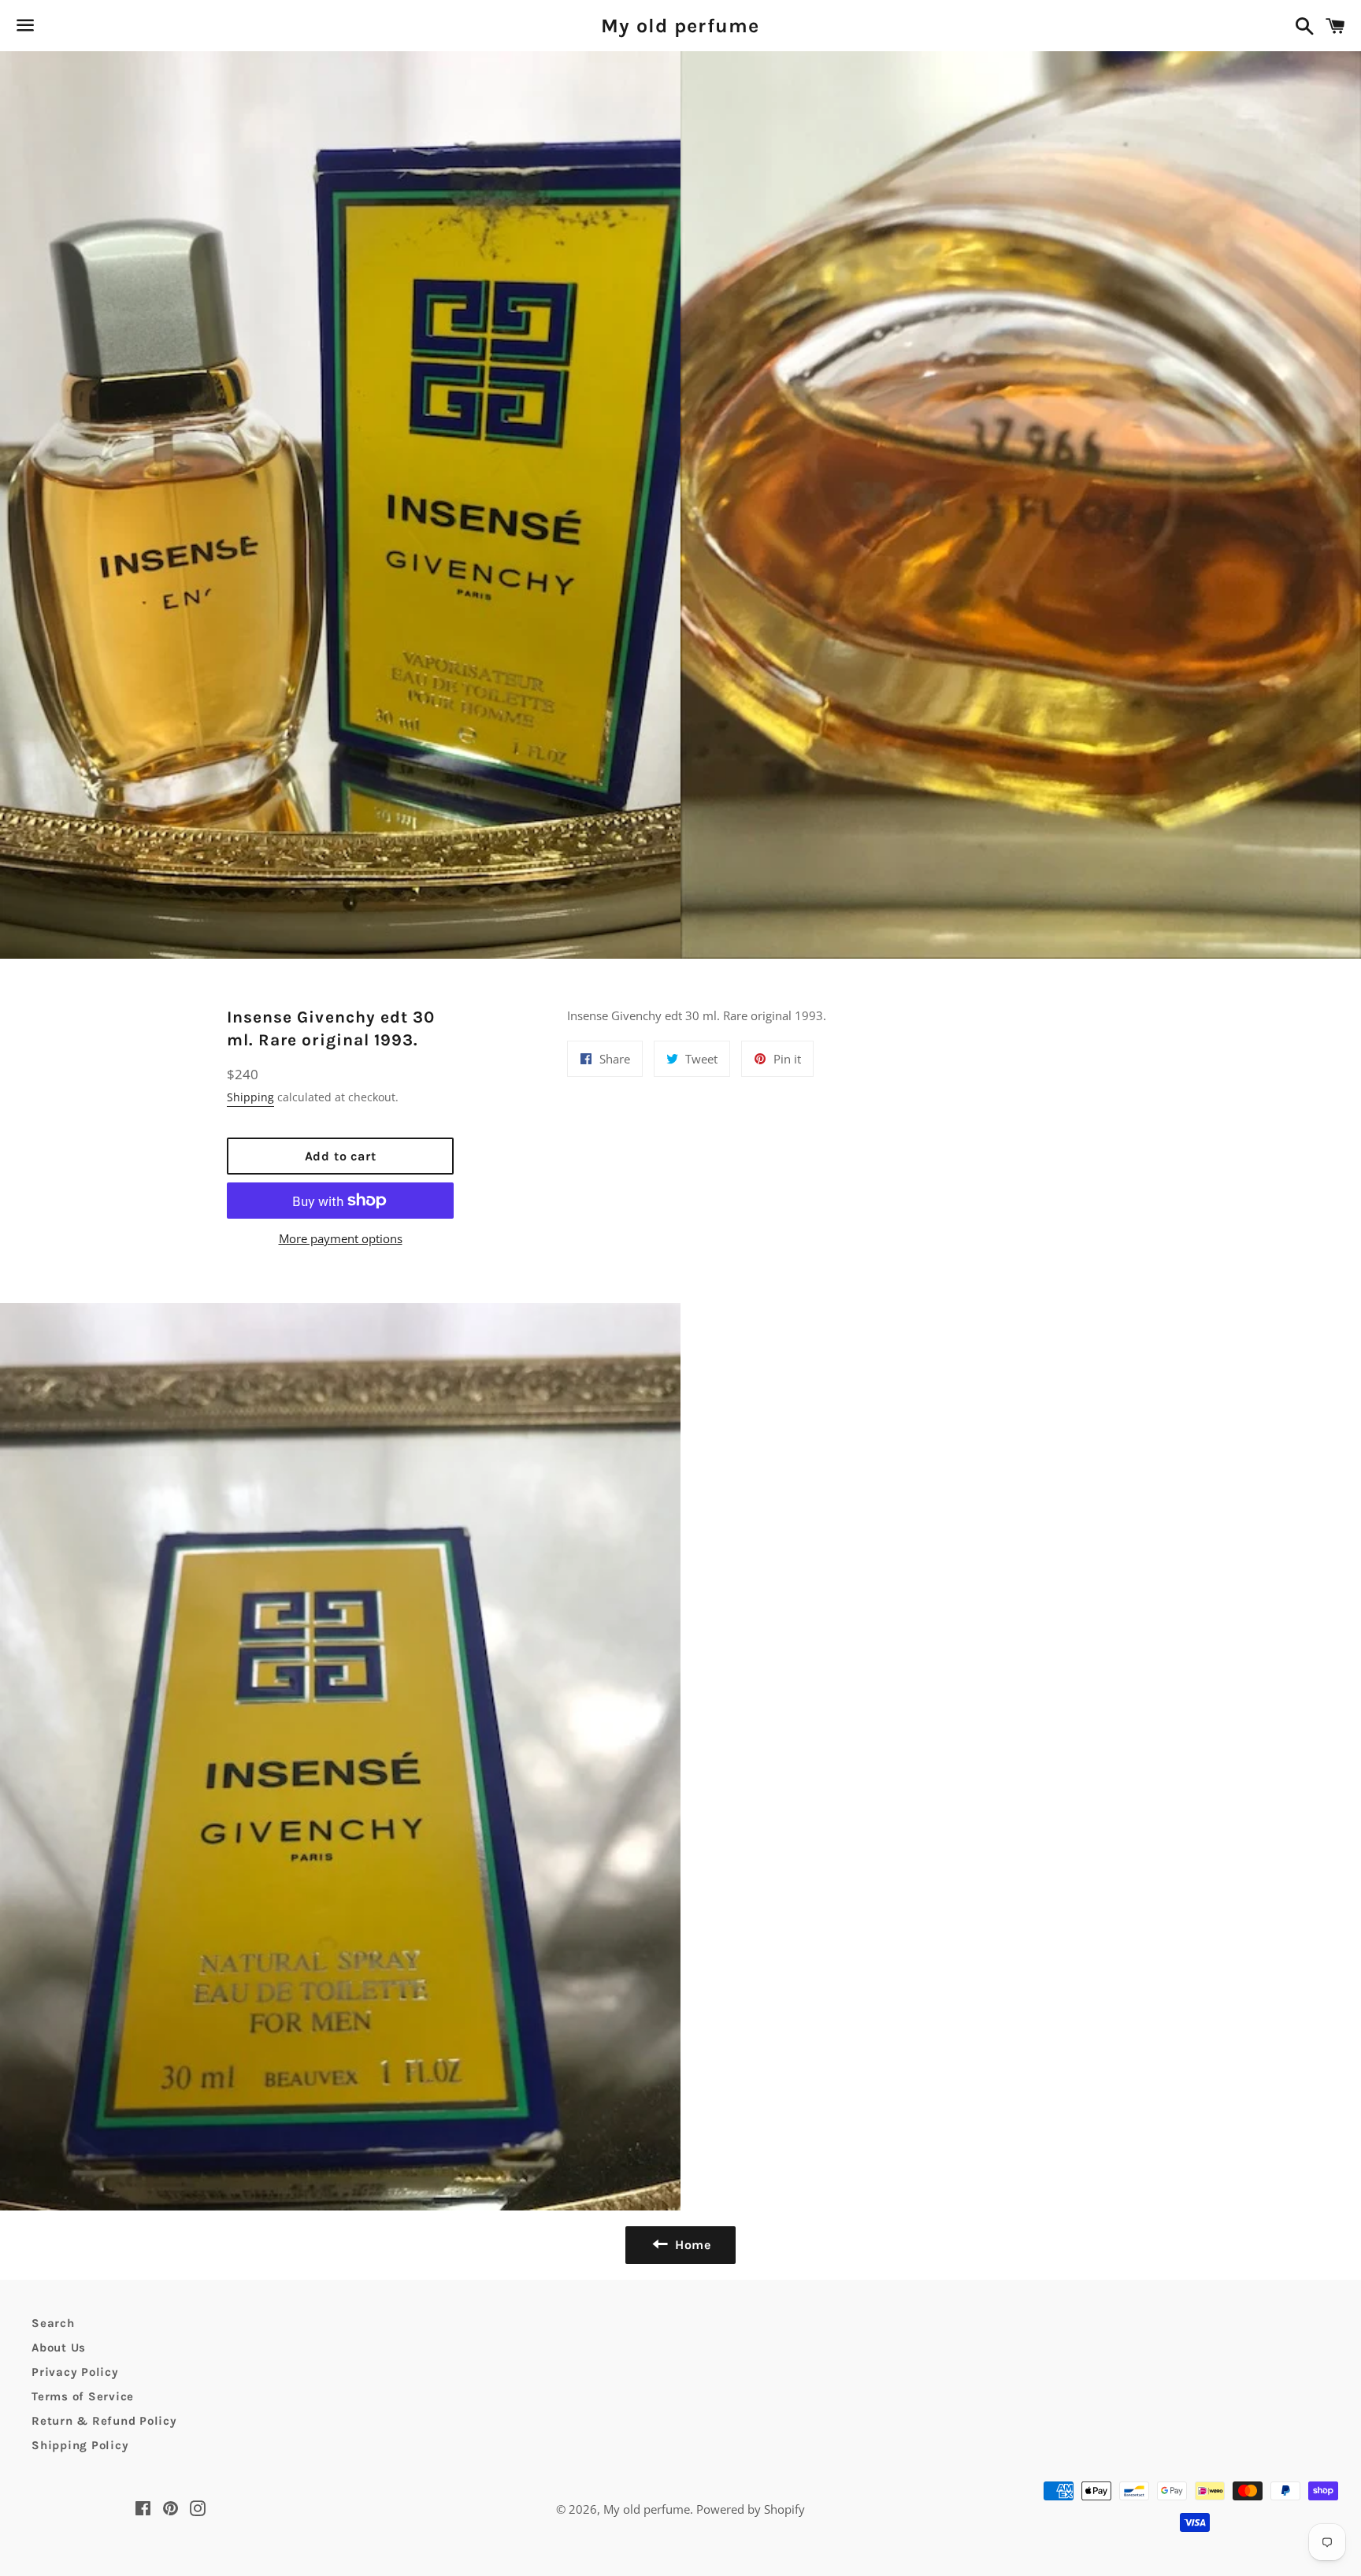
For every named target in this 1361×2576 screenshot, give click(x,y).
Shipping (250, 1097)
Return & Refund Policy (104, 2421)
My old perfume (680, 26)
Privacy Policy (75, 2372)
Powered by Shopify (751, 2509)
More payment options (341, 1238)
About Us (59, 2348)
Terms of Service (83, 2396)
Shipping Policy (80, 2445)
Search (53, 2323)
